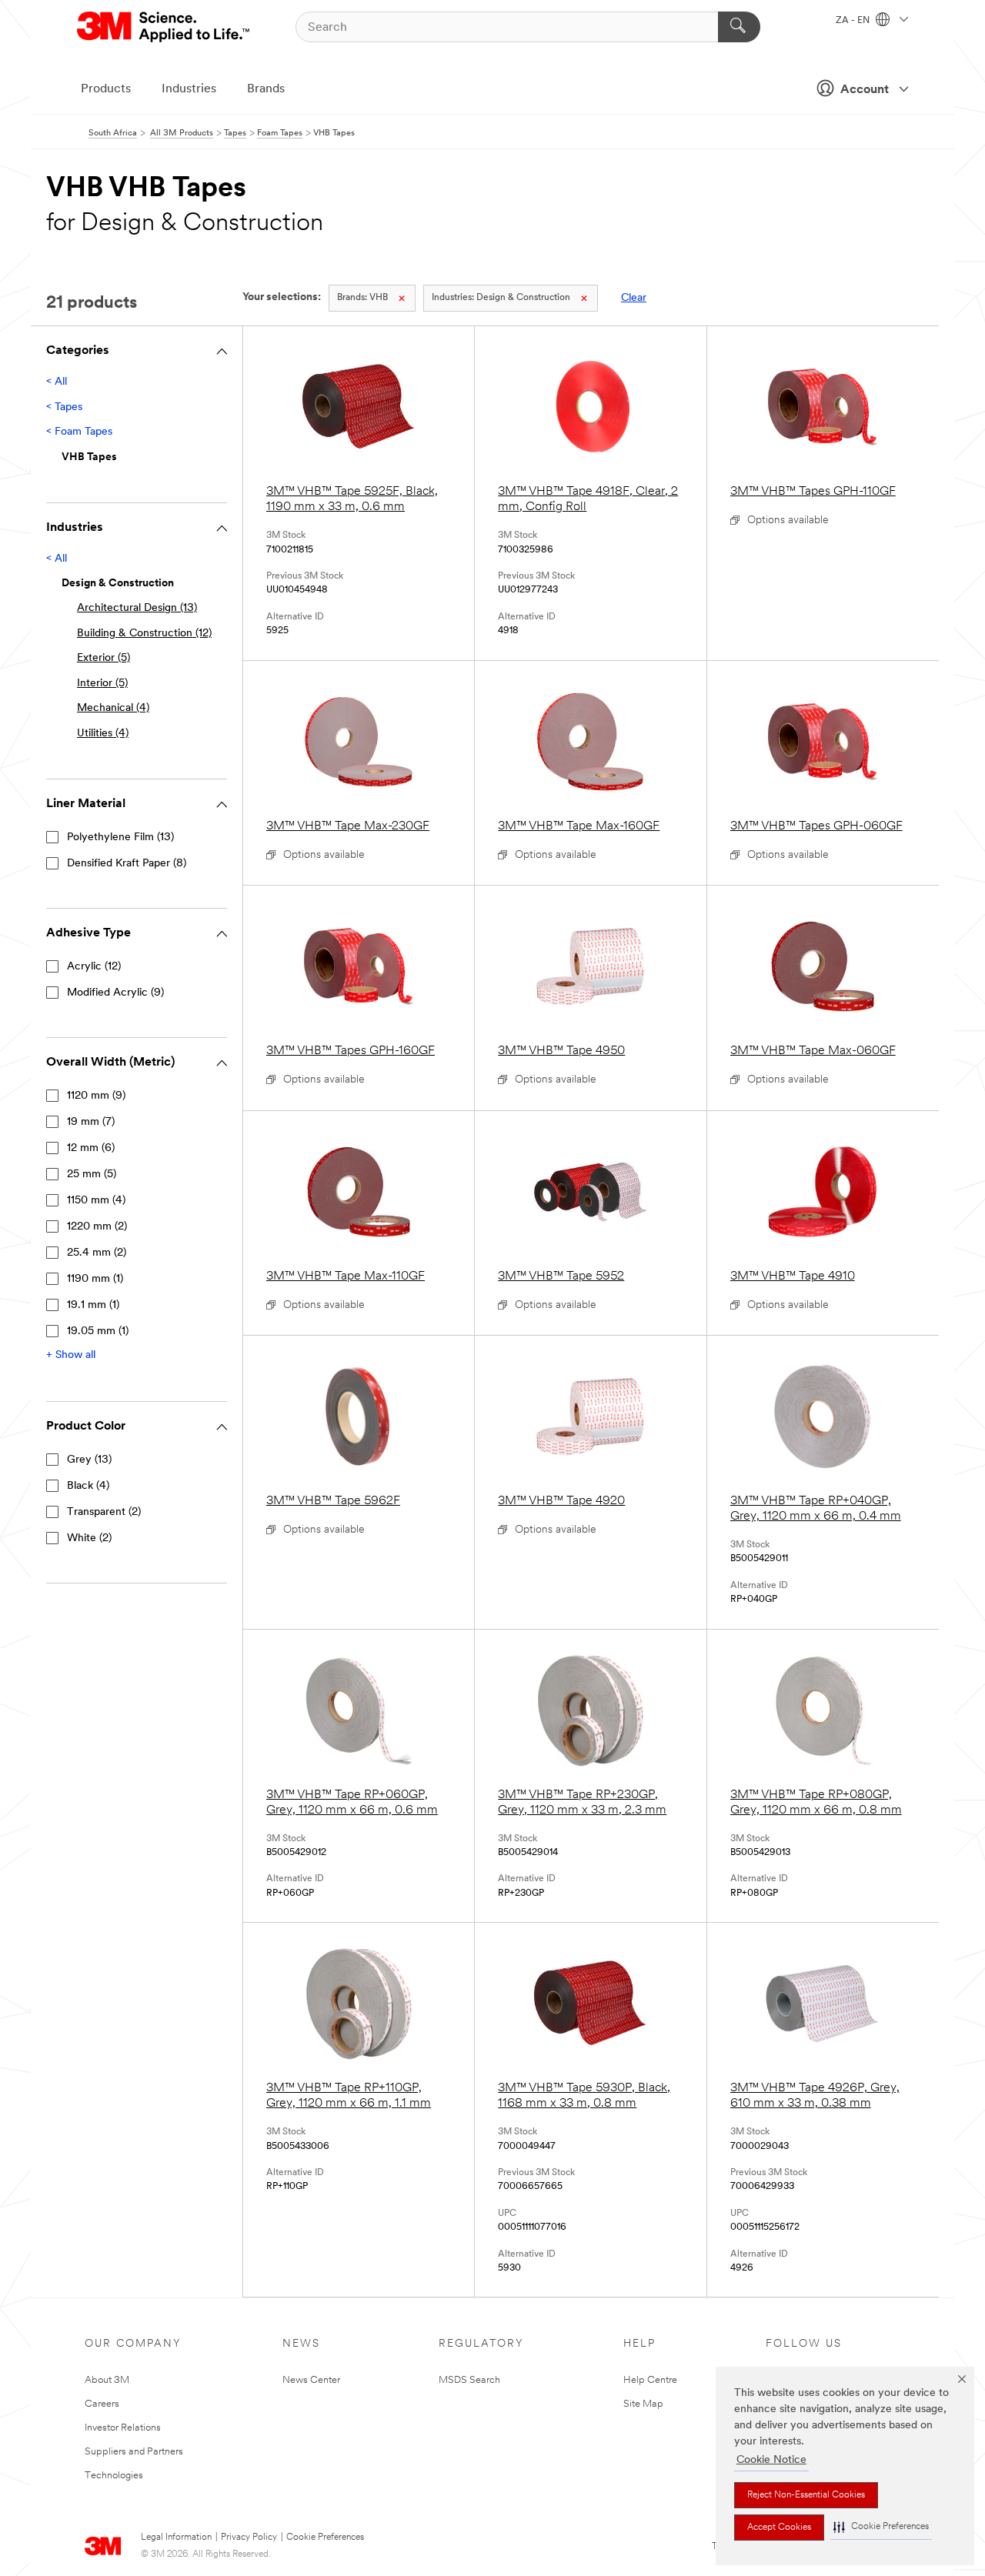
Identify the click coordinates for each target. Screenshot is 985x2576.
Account (865, 90)
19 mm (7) (91, 1122)
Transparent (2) (104, 1512)
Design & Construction (501, 298)
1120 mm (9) (96, 1096)
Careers (102, 2404)
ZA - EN (854, 21)
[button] (881, 2527)
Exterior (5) (104, 658)
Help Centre (650, 2380)
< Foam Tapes (79, 432)
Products (106, 89)
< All (57, 382)
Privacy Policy (249, 2538)
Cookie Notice (771, 2460)
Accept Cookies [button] (779, 2528)
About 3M (107, 2380)
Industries (189, 89)
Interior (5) (102, 684)
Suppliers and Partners (134, 2452)
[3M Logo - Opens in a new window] (164, 27)
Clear (634, 298)
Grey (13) (89, 1460)
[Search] (739, 27)
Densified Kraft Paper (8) (127, 864)
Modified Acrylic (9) (115, 993)
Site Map (643, 2404)
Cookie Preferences (325, 2538)
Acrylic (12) (94, 967)
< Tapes (64, 407)
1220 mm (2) (97, 1227)
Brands (266, 89)
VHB (362, 298)
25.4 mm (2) (97, 1253)
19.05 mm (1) (98, 1331)
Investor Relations (123, 2428)
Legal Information (176, 2538)
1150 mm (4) (96, 1201)
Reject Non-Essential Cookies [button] (806, 2495)
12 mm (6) (91, 1148)
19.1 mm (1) (93, 1305)
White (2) (89, 1538)
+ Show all (71, 1355)
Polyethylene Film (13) (120, 838)
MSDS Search (469, 2380)
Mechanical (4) (113, 708)
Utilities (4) (103, 734)
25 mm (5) (92, 1175)
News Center (311, 2380)
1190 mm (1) (95, 1279)
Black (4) (88, 1486)
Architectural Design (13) (137, 608)
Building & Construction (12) (144, 634)
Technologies (114, 2476)
